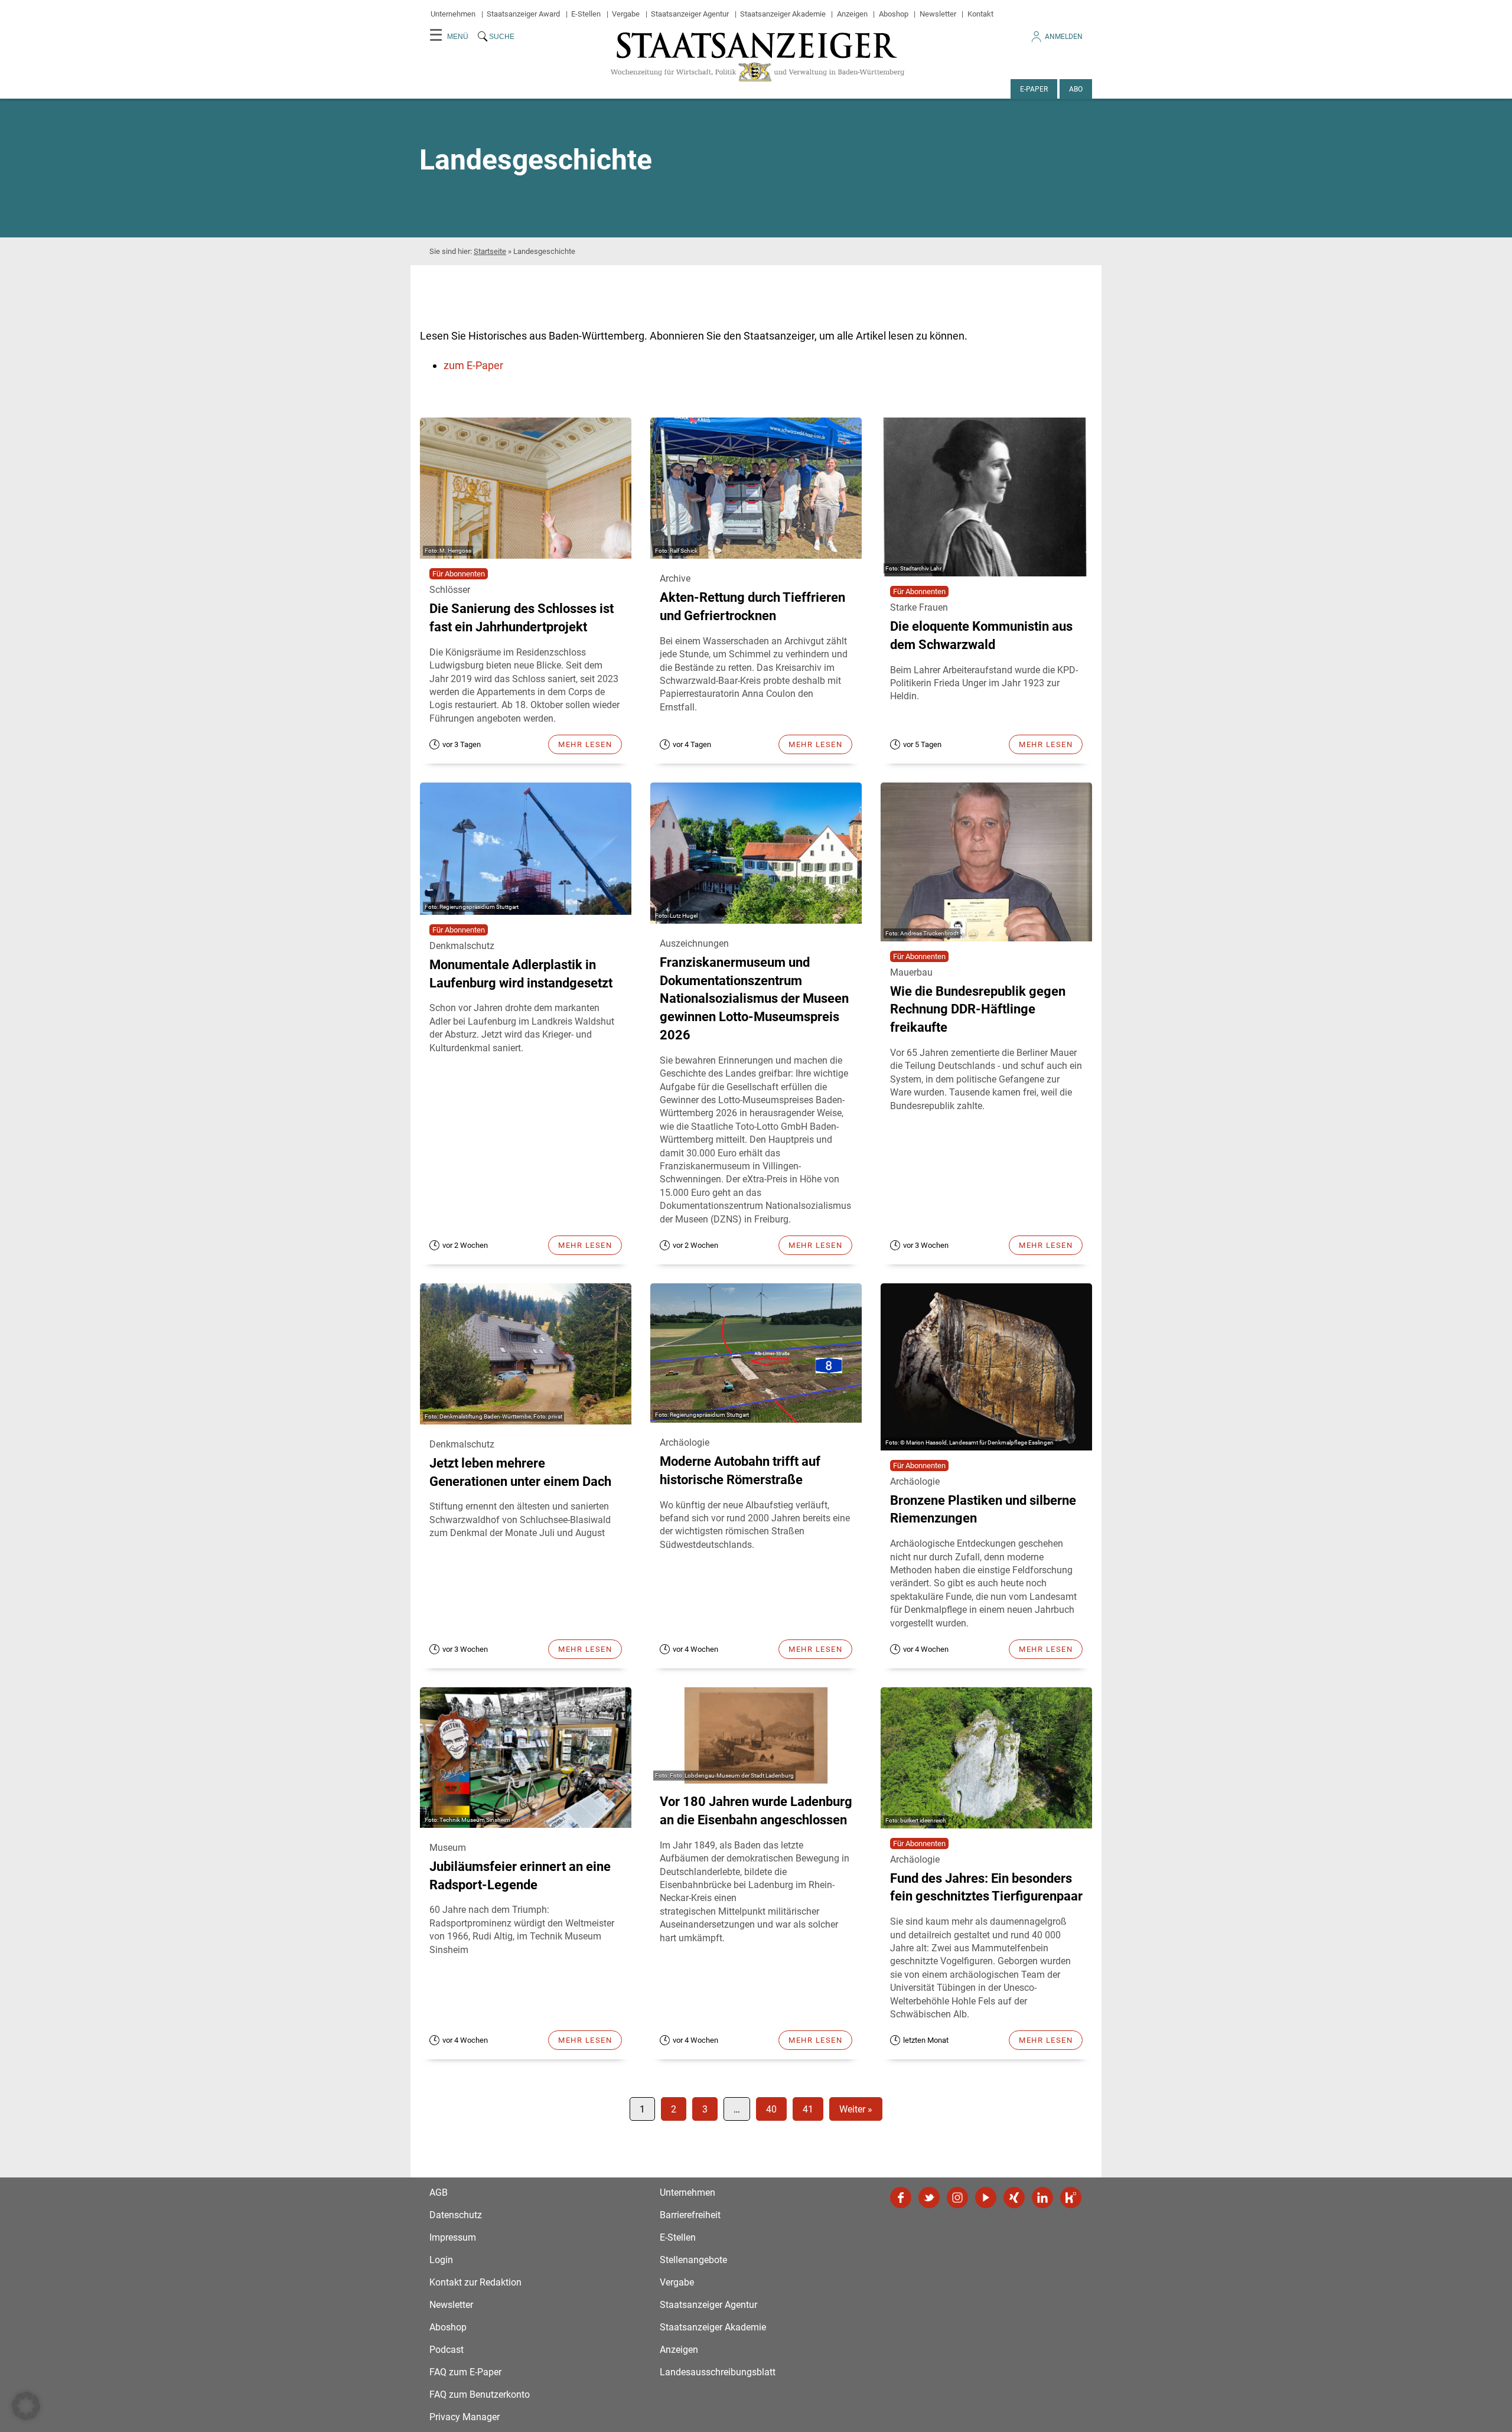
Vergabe (626, 14)
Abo (1076, 89)
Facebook (901, 2198)
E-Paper (1034, 89)
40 (771, 2109)
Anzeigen (852, 14)
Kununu (1071, 2198)
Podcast (447, 2350)
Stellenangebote (693, 2260)
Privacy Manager (465, 2417)
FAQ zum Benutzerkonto (480, 2394)
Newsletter (938, 14)
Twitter (929, 2198)
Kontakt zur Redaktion (475, 2282)
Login (441, 2260)
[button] (26, 2406)
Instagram (957, 2198)
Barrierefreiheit (690, 2215)
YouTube (986, 2198)
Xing (1014, 2198)
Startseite (490, 251)
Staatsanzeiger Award (523, 14)
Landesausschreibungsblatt (718, 2372)
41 (808, 2109)
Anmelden (1064, 37)
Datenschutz (456, 2215)
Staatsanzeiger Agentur (690, 14)
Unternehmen (453, 14)
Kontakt (980, 14)
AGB (439, 2193)
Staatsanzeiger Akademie (783, 14)
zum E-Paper (473, 365)
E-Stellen (586, 14)
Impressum (453, 2237)
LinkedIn (1042, 2198)
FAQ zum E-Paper (465, 2372)
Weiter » (856, 2109)
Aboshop (894, 14)
